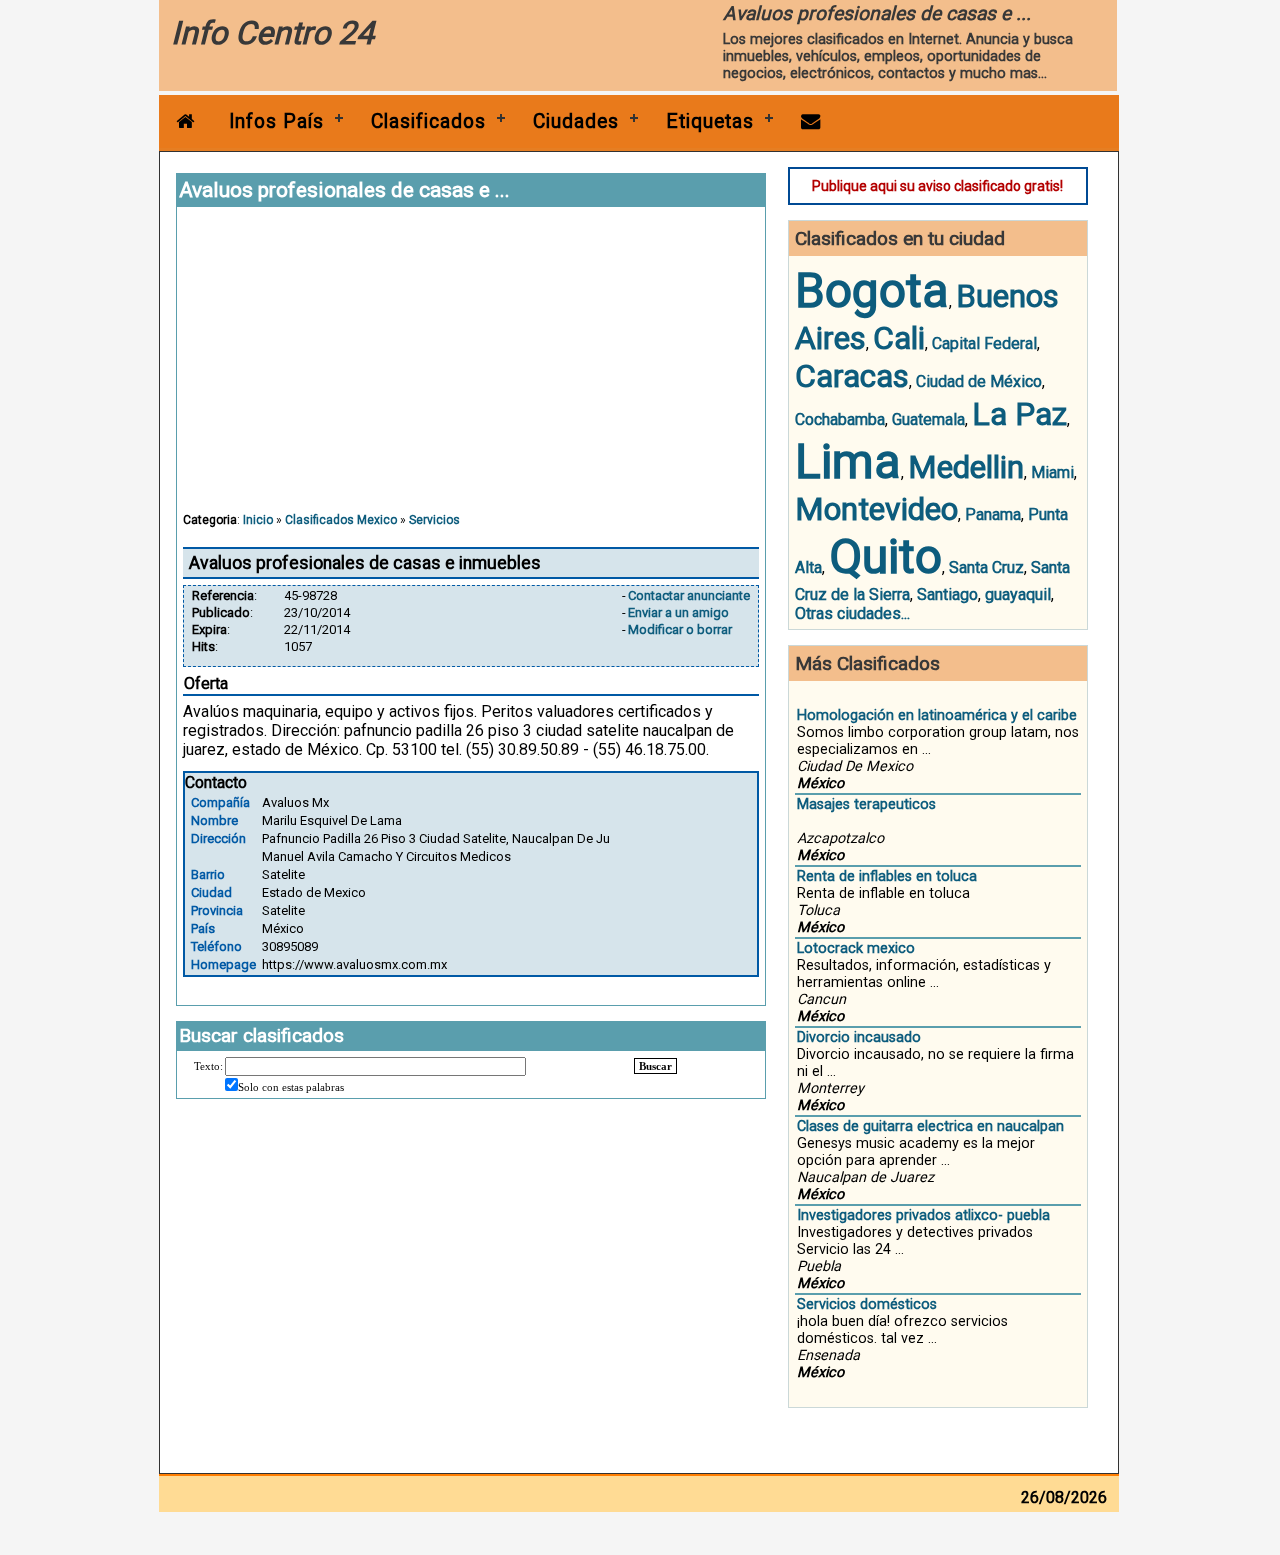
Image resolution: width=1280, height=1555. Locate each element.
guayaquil (1018, 594)
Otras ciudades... (852, 613)
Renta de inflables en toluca (887, 876)
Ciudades (576, 121)
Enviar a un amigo (678, 612)
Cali (899, 338)
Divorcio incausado (859, 1037)
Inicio (258, 520)
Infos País (276, 121)
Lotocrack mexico (856, 948)
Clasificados (428, 121)
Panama (993, 514)
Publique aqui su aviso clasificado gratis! (937, 186)
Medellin (966, 467)
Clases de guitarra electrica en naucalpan (930, 1126)
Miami (1052, 472)
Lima (848, 461)
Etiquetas (710, 121)
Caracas (852, 376)
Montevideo (876, 509)
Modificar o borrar (680, 629)
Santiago (947, 594)
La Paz (1019, 414)
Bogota (872, 290)
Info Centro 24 (272, 33)
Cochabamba (840, 419)
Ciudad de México (979, 381)
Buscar (655, 1066)
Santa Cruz (986, 567)
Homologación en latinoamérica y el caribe (937, 715)
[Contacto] (811, 121)
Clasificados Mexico (341, 520)
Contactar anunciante (689, 595)
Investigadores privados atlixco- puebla (923, 1215)
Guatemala (928, 419)
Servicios (434, 520)
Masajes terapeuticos (866, 804)
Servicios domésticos (867, 1304)
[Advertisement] (471, 369)
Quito (885, 556)
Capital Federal (984, 343)
